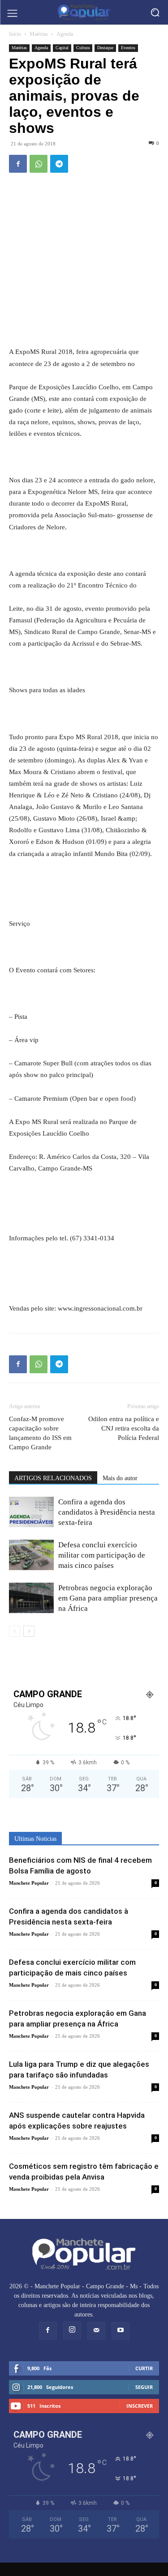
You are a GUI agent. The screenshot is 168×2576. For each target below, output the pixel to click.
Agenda (65, 34)
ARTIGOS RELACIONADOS (53, 1478)
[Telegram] (59, 164)
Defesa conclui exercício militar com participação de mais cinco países (102, 1555)
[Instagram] (72, 2330)
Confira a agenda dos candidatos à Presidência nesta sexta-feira (107, 1512)
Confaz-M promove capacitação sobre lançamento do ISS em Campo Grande (40, 1433)
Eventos (128, 48)
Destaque (105, 48)
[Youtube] (121, 2331)
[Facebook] (18, 164)
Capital (62, 48)
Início (15, 34)
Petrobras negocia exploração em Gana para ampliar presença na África (108, 1598)
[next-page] (29, 1631)
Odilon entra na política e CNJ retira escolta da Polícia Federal (124, 1428)
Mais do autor (120, 1478)
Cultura (83, 48)
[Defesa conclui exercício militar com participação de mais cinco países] (31, 1555)
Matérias (39, 34)
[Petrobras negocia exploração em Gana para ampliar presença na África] (31, 1598)
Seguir (144, 2387)
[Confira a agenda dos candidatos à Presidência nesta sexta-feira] (31, 1512)
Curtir (144, 2368)
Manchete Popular (29, 1883)
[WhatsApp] (39, 164)
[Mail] (96, 2331)
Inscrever (140, 2406)
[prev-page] (15, 1631)
